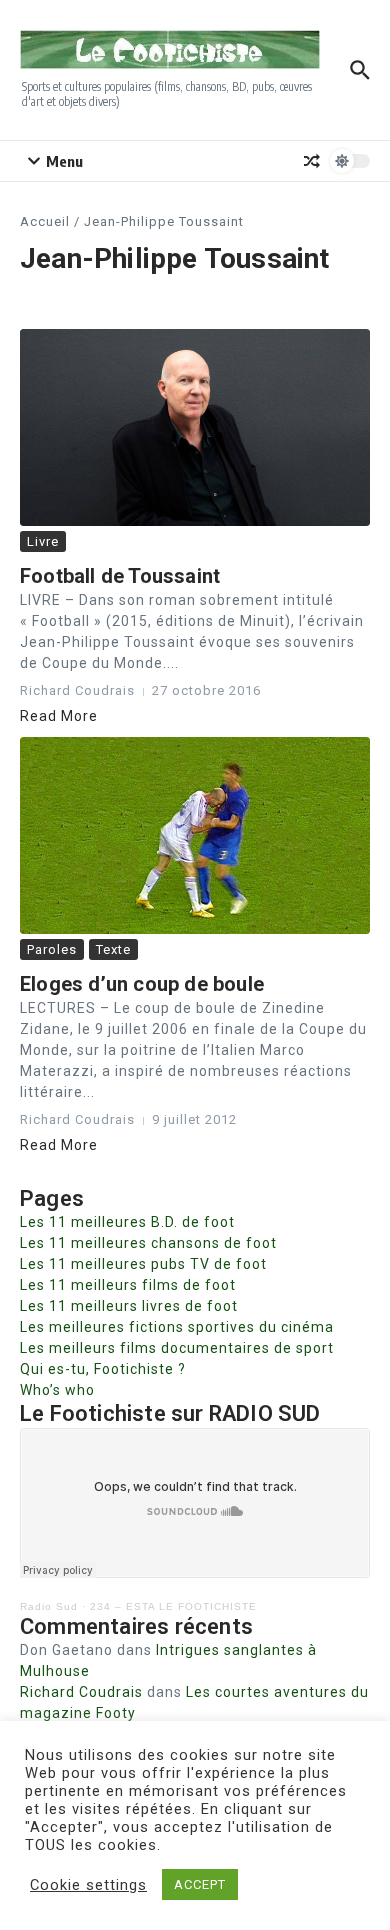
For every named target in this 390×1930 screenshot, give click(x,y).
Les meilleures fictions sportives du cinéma (177, 1327)
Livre (43, 541)
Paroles (52, 949)
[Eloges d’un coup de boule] (195, 835)
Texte (113, 949)
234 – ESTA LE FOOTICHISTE (173, 1606)
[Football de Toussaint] (195, 427)
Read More (59, 716)
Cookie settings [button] (88, 1885)
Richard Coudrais (81, 1692)
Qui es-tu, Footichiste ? (103, 1369)
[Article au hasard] (312, 161)
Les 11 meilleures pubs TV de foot (143, 1264)
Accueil (45, 221)
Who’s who (57, 1390)
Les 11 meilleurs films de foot (128, 1285)
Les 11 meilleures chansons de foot (148, 1243)
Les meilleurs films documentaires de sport (177, 1348)
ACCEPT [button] (200, 1884)
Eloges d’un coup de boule (142, 984)
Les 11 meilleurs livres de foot (129, 1306)
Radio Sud (49, 1606)
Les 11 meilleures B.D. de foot (127, 1222)
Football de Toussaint (120, 576)
